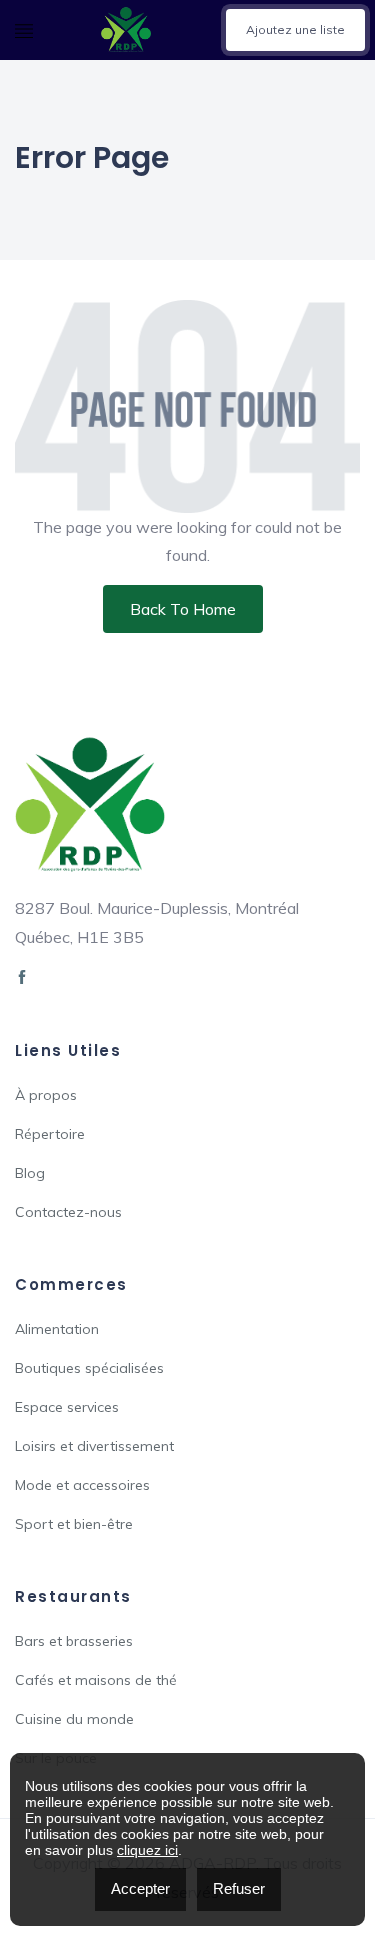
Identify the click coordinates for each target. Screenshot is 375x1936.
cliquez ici (147, 1850)
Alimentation (57, 1329)
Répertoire (50, 1134)
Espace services (67, 1407)
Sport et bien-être (74, 1524)
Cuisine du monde (74, 1719)
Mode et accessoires (82, 1485)
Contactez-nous (68, 1212)
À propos (46, 1095)
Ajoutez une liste (295, 29)
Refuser (239, 1888)
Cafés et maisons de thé (96, 1680)
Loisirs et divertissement (94, 1446)
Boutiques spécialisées (89, 1368)
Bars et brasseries (74, 1641)
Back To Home (183, 609)
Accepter (140, 1888)
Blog (30, 1173)
